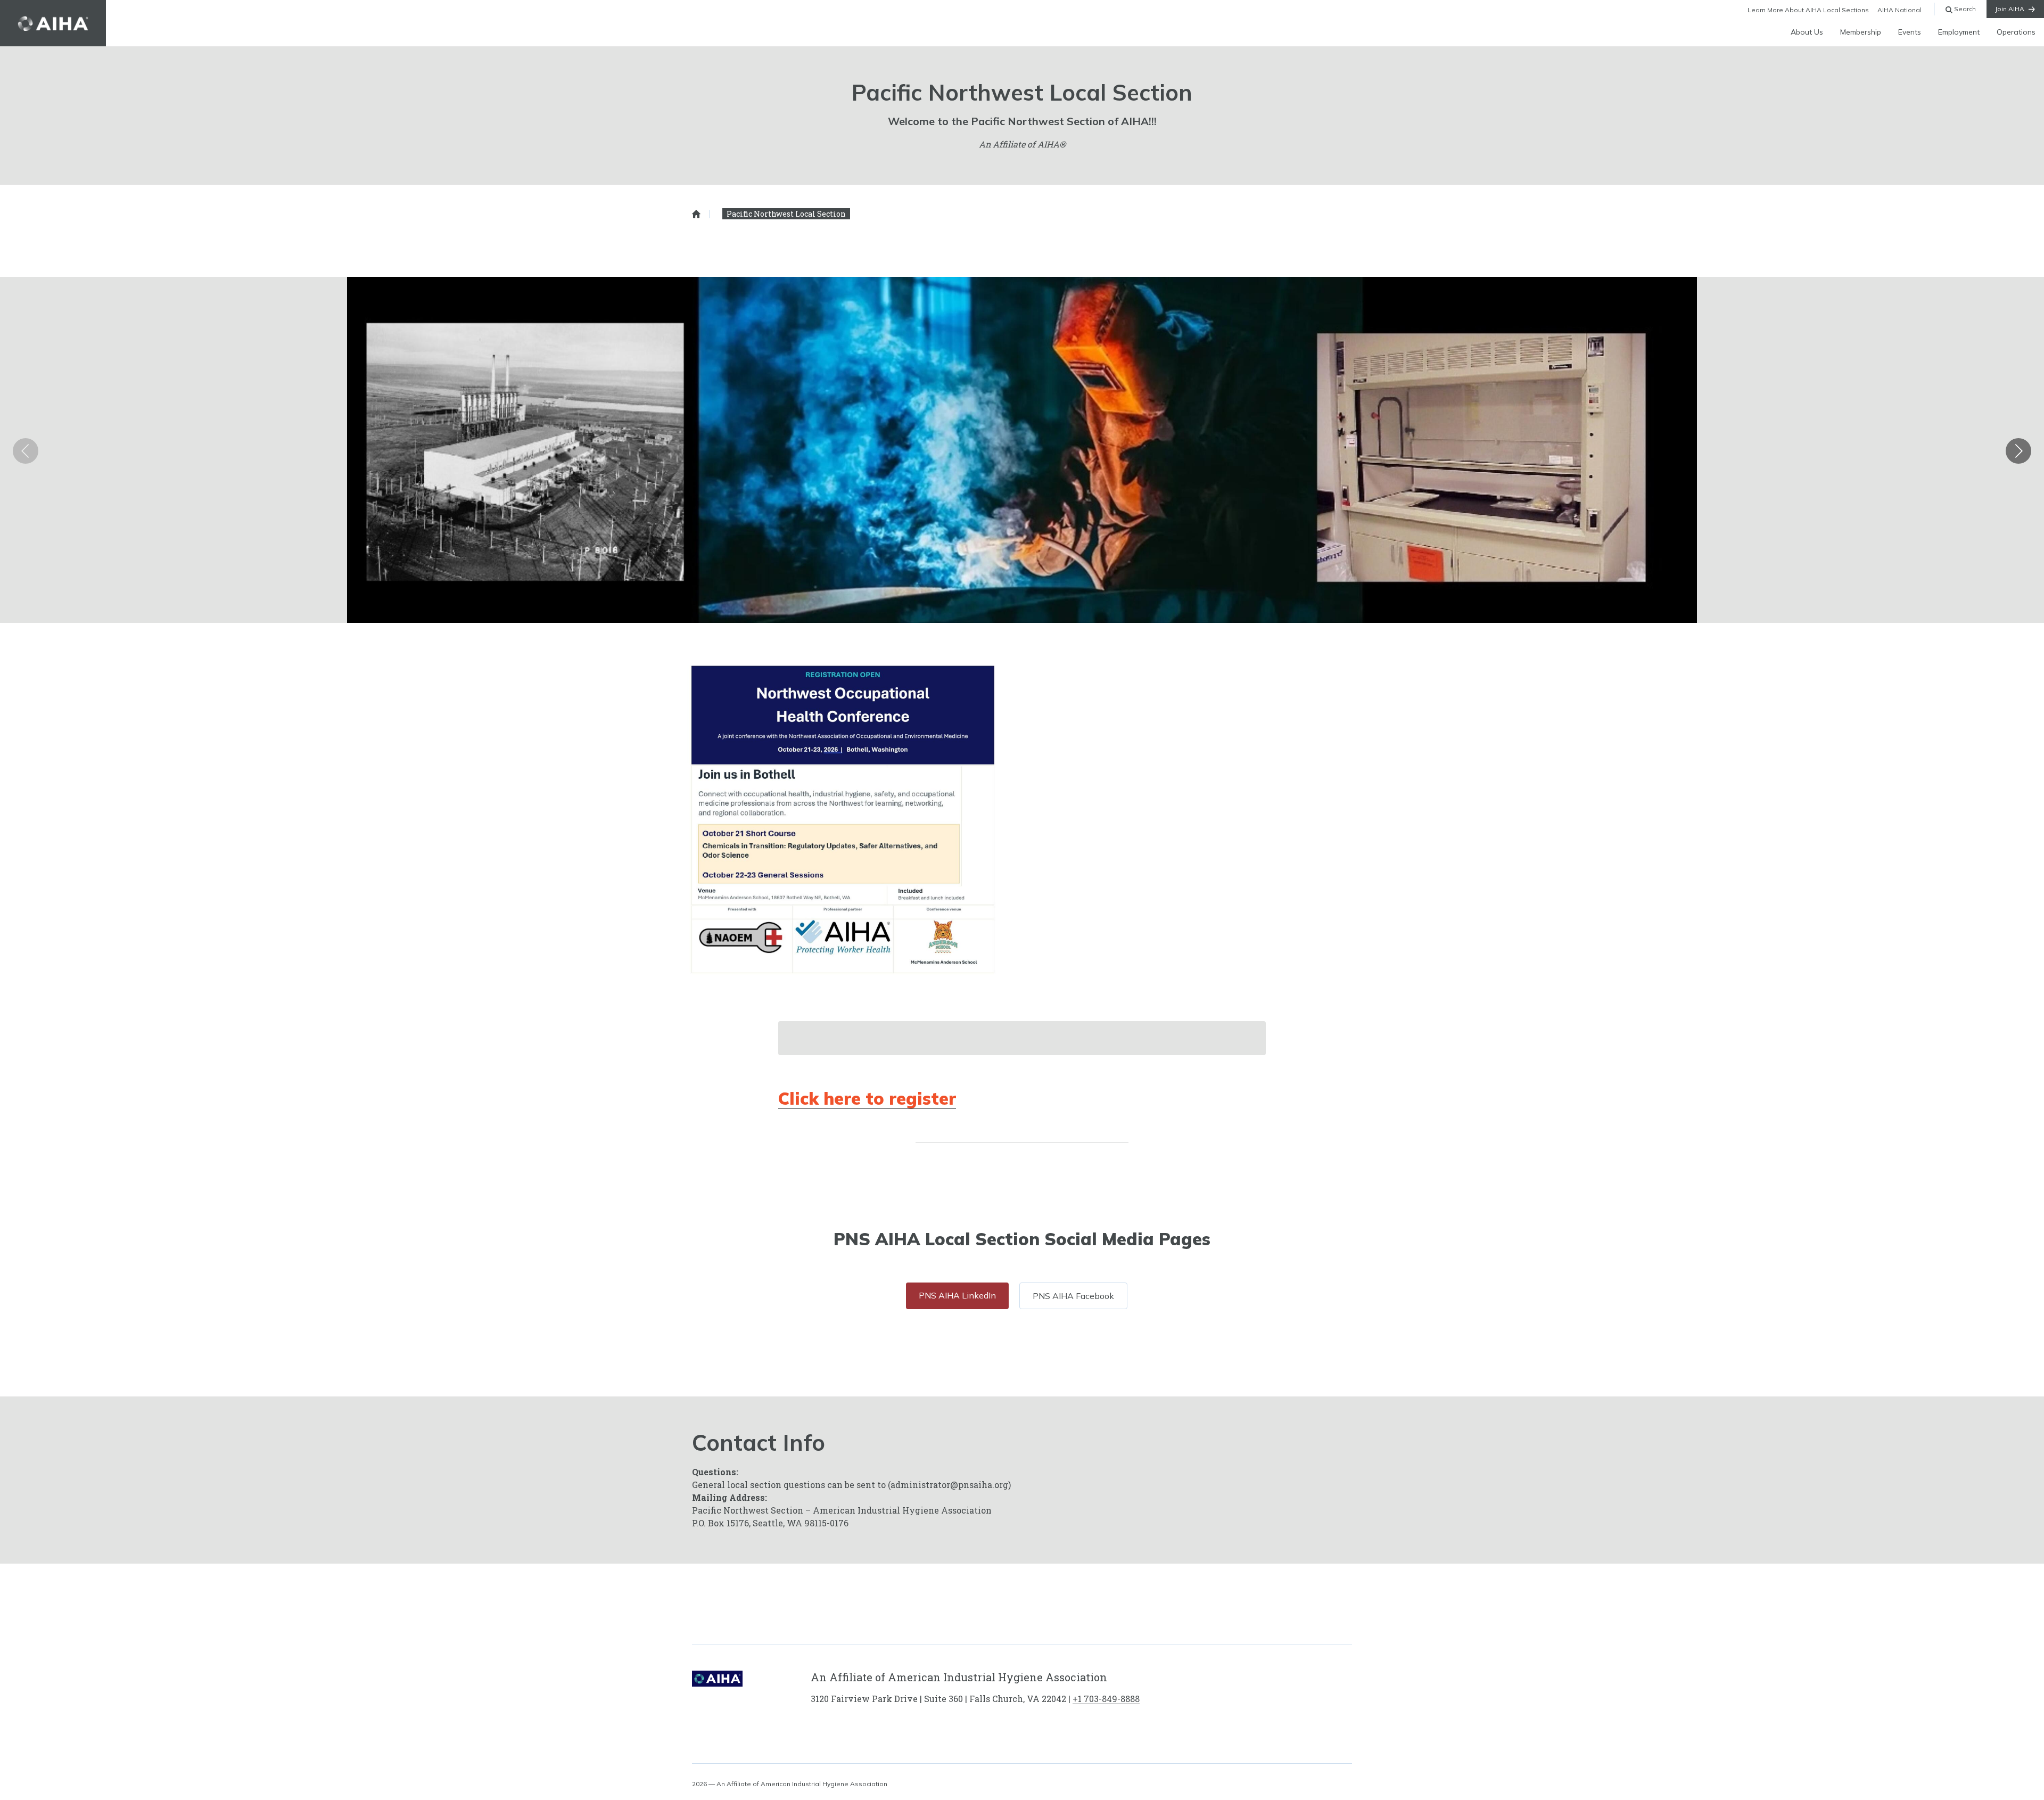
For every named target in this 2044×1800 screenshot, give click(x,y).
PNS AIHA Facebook (1073, 1296)
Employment (1959, 32)
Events (1910, 32)
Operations (2016, 32)
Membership (1861, 32)
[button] (2018, 451)
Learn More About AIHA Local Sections (1808, 10)
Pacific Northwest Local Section (786, 214)
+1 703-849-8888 (1106, 1699)
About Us (1807, 32)
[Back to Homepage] (53, 23)
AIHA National (1899, 10)
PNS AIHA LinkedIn (957, 1295)
